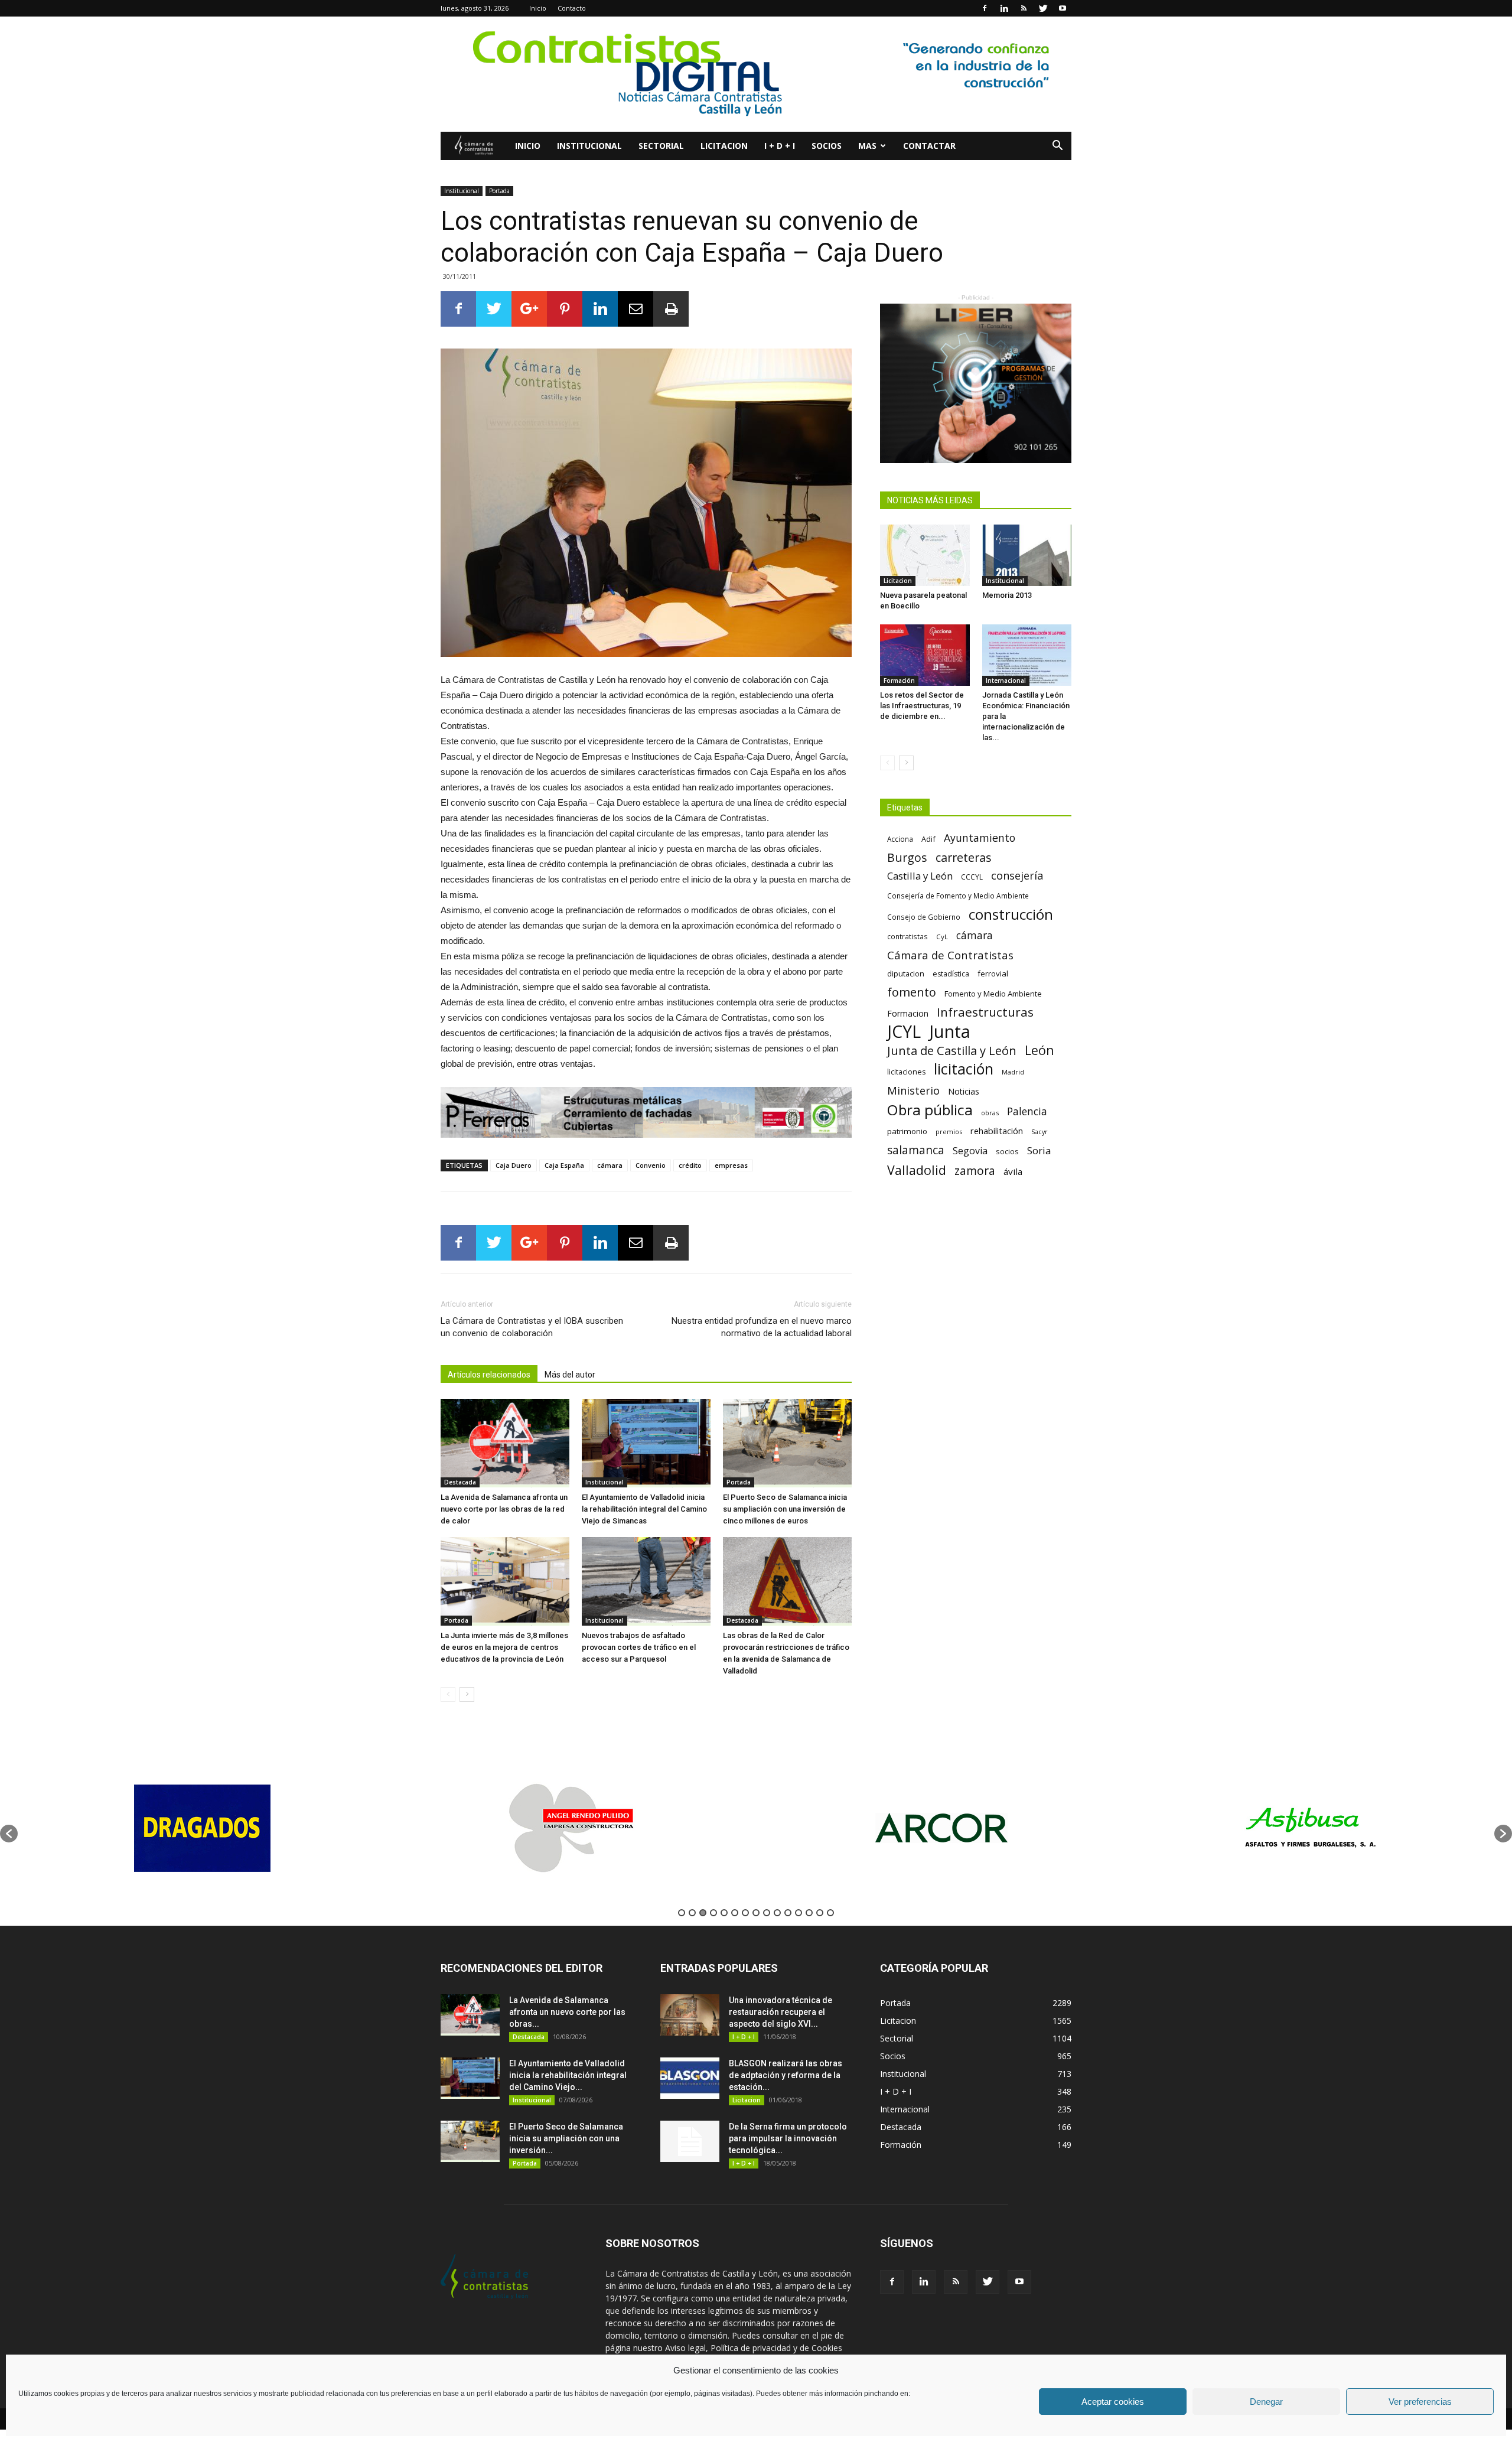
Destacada (460, 1482)
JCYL (904, 1032)
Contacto (572, 8)
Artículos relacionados (489, 1375)
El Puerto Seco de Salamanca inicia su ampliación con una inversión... (566, 2138)
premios (949, 1132)
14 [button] (820, 1913)
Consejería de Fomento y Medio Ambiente (958, 896)
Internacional (1006, 680)
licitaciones (906, 1072)
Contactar (929, 146)
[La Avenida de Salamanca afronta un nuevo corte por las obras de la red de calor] (505, 1443)
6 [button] (735, 1913)
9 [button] (767, 1913)
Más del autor (570, 1375)
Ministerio (913, 1090)
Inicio (538, 8)
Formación (899, 680)
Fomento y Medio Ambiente (993, 994)
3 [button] (703, 1913)
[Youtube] (1063, 8)
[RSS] (1024, 8)
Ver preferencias (1420, 2402)
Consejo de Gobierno (924, 917)
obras (990, 1113)
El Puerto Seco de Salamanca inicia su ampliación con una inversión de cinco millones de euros (785, 1509)
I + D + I (780, 146)
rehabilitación (997, 1131)
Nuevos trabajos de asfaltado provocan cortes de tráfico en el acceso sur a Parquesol (639, 1647)
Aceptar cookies (1113, 2402)
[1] (756, 74)
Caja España (564, 1165)
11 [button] (788, 1913)
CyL (942, 937)
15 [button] (830, 1913)
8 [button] (756, 1913)
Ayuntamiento (980, 838)
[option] (249, 1828)
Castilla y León (920, 876)
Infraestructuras (985, 1012)
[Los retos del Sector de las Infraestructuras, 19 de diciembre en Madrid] (925, 655)
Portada (499, 191)
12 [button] (799, 1913)
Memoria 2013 (1007, 595)
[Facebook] (985, 8)
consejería (1017, 876)
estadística (951, 974)
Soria (1039, 1150)
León (1039, 1050)
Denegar (1266, 2402)
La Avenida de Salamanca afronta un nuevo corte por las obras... (567, 2012)
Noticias (964, 1091)
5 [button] (724, 1913)
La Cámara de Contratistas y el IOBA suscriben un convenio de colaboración (532, 1327)
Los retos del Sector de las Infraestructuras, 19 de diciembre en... (922, 706)
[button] (1057, 147)
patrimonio (907, 1131)
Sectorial (661, 146)
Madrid (1013, 1072)
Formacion (908, 1013)
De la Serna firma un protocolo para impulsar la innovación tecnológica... (788, 2138)
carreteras (964, 857)
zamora (975, 1170)
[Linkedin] (1004, 8)
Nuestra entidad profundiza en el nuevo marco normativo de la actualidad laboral (762, 1327)
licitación (964, 1069)
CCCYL (972, 877)
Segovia (970, 1151)
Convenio (651, 1165)
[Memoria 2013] (1027, 555)
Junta (950, 1032)
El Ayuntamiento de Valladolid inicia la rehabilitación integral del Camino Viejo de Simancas (644, 1509)
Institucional (589, 146)
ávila (1013, 1171)
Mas (867, 146)
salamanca (916, 1150)
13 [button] (809, 1913)
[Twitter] (1043, 8)
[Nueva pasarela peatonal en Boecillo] (925, 555)
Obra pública (930, 1110)
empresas (731, 1165)
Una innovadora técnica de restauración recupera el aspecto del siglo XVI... (781, 2012)
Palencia (1027, 1111)
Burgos (907, 857)
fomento (912, 992)
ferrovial (993, 973)
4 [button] (713, 1913)
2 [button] (692, 1913)
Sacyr (1039, 1132)
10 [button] (777, 1913)
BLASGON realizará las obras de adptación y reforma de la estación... (786, 2075)
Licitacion (724, 146)
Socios (827, 146)
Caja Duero (514, 1165)
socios (1007, 1151)
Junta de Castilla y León (952, 1051)
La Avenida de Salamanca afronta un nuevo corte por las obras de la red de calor (504, 1509)
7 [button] (745, 1913)
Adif (928, 839)
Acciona (900, 839)
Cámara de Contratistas (950, 955)
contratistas (907, 936)
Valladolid (917, 1170)
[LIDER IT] (976, 383)
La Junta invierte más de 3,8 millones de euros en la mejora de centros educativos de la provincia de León (504, 1647)
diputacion (906, 973)
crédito (690, 1165)
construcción (1011, 914)
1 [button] (682, 1913)
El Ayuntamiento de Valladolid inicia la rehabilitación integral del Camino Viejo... (568, 2075)
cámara (610, 1165)
